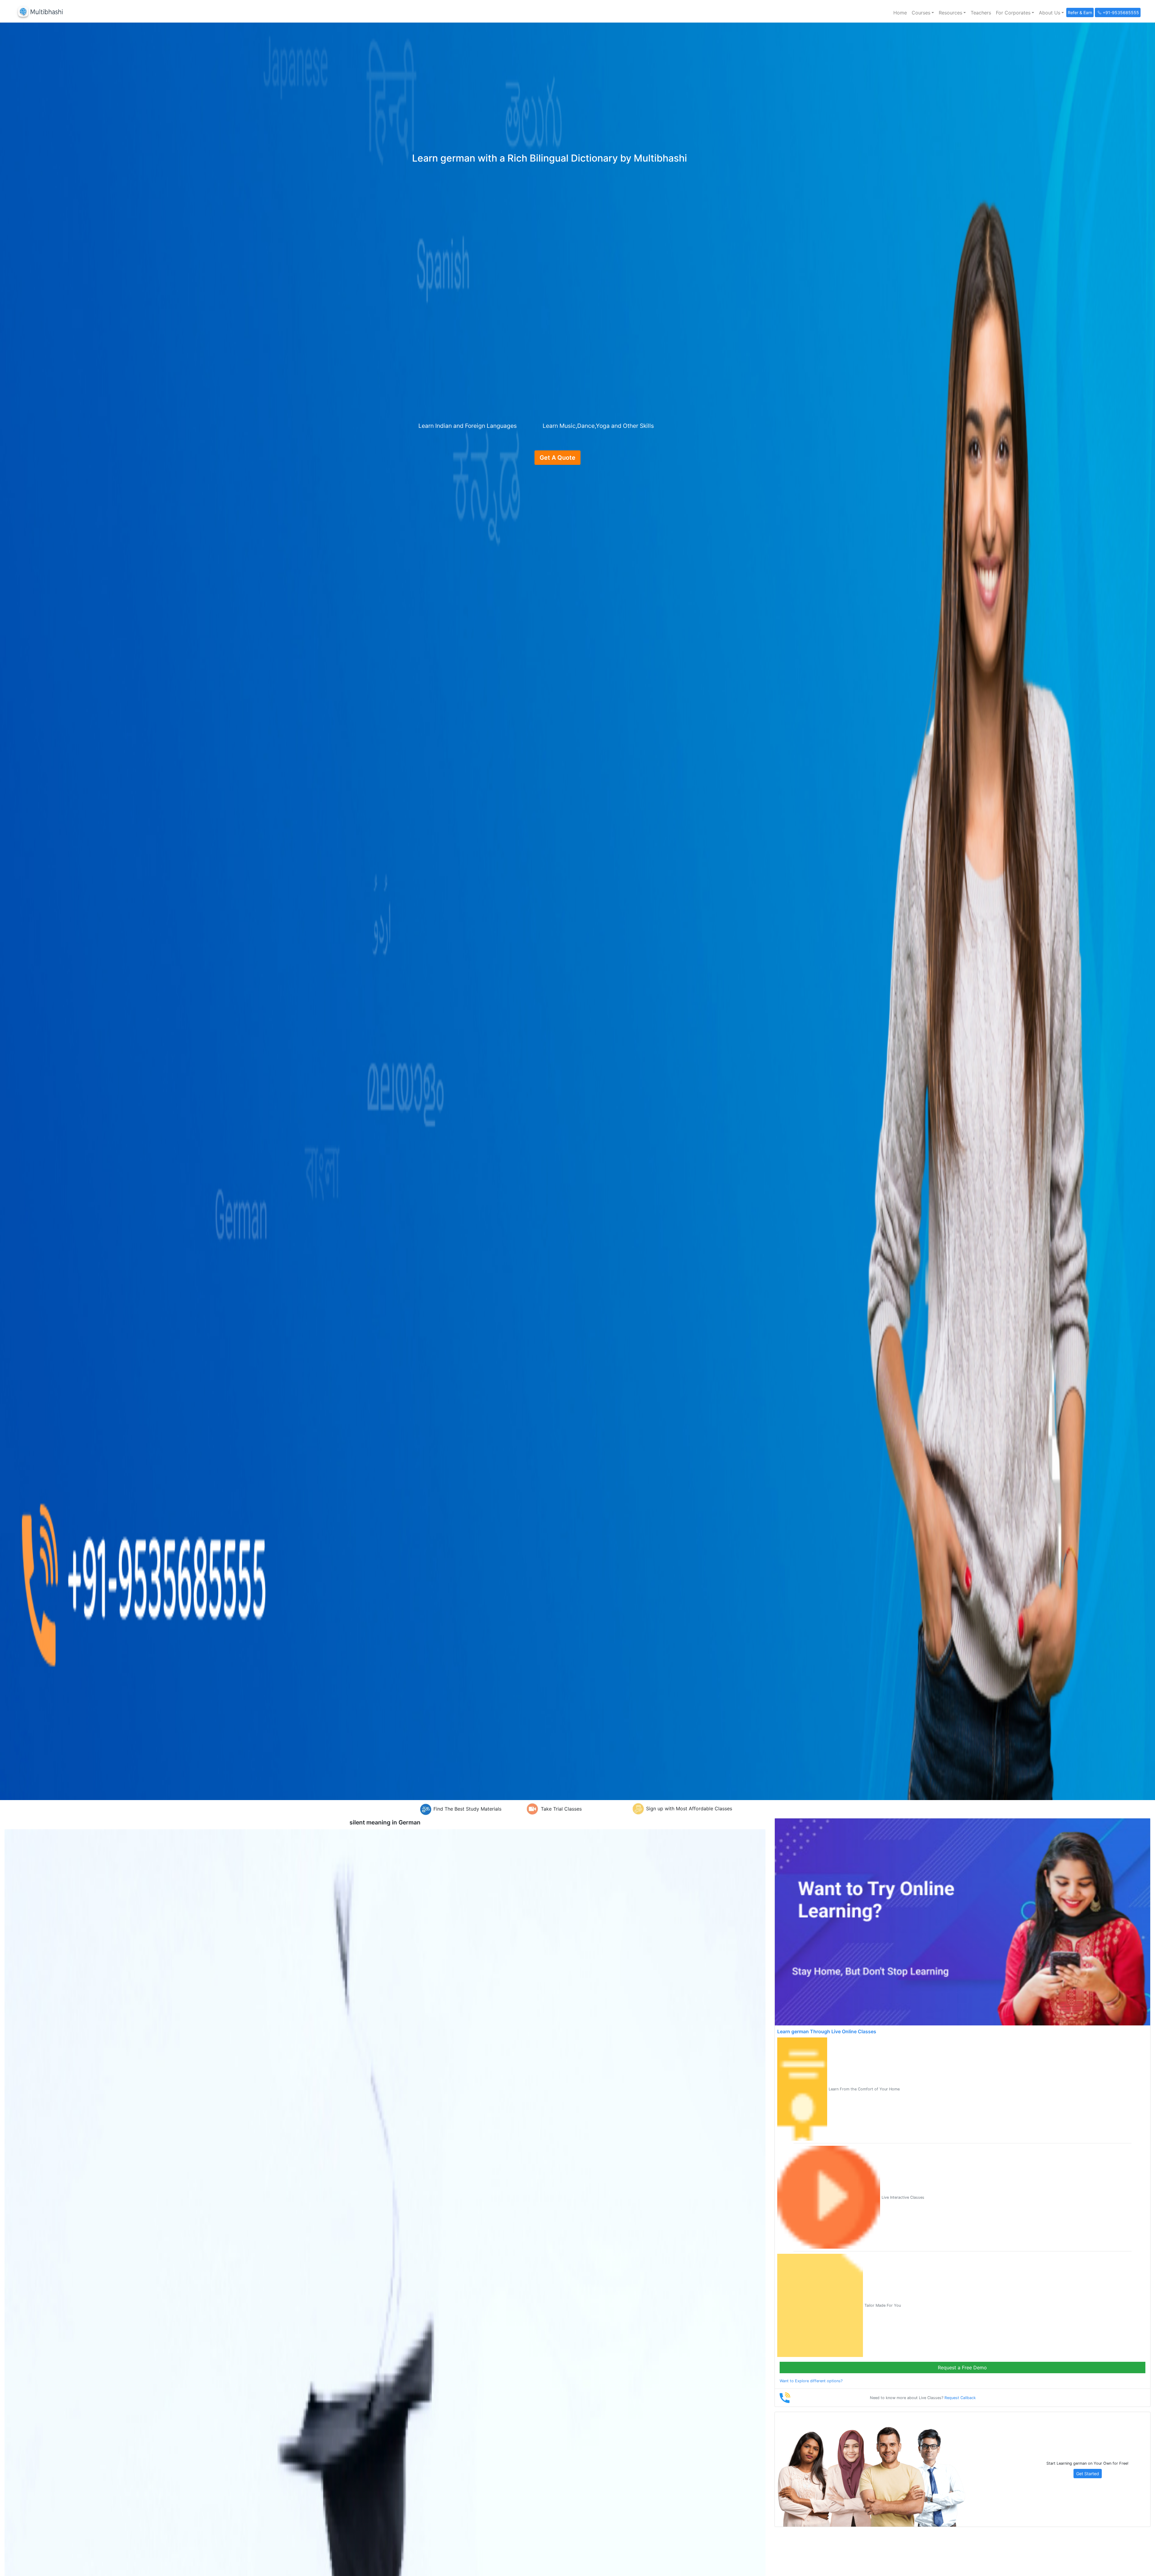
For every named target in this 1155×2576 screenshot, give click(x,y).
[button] (923, 13)
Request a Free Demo (962, 2368)
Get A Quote (557, 458)
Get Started (1088, 2474)
